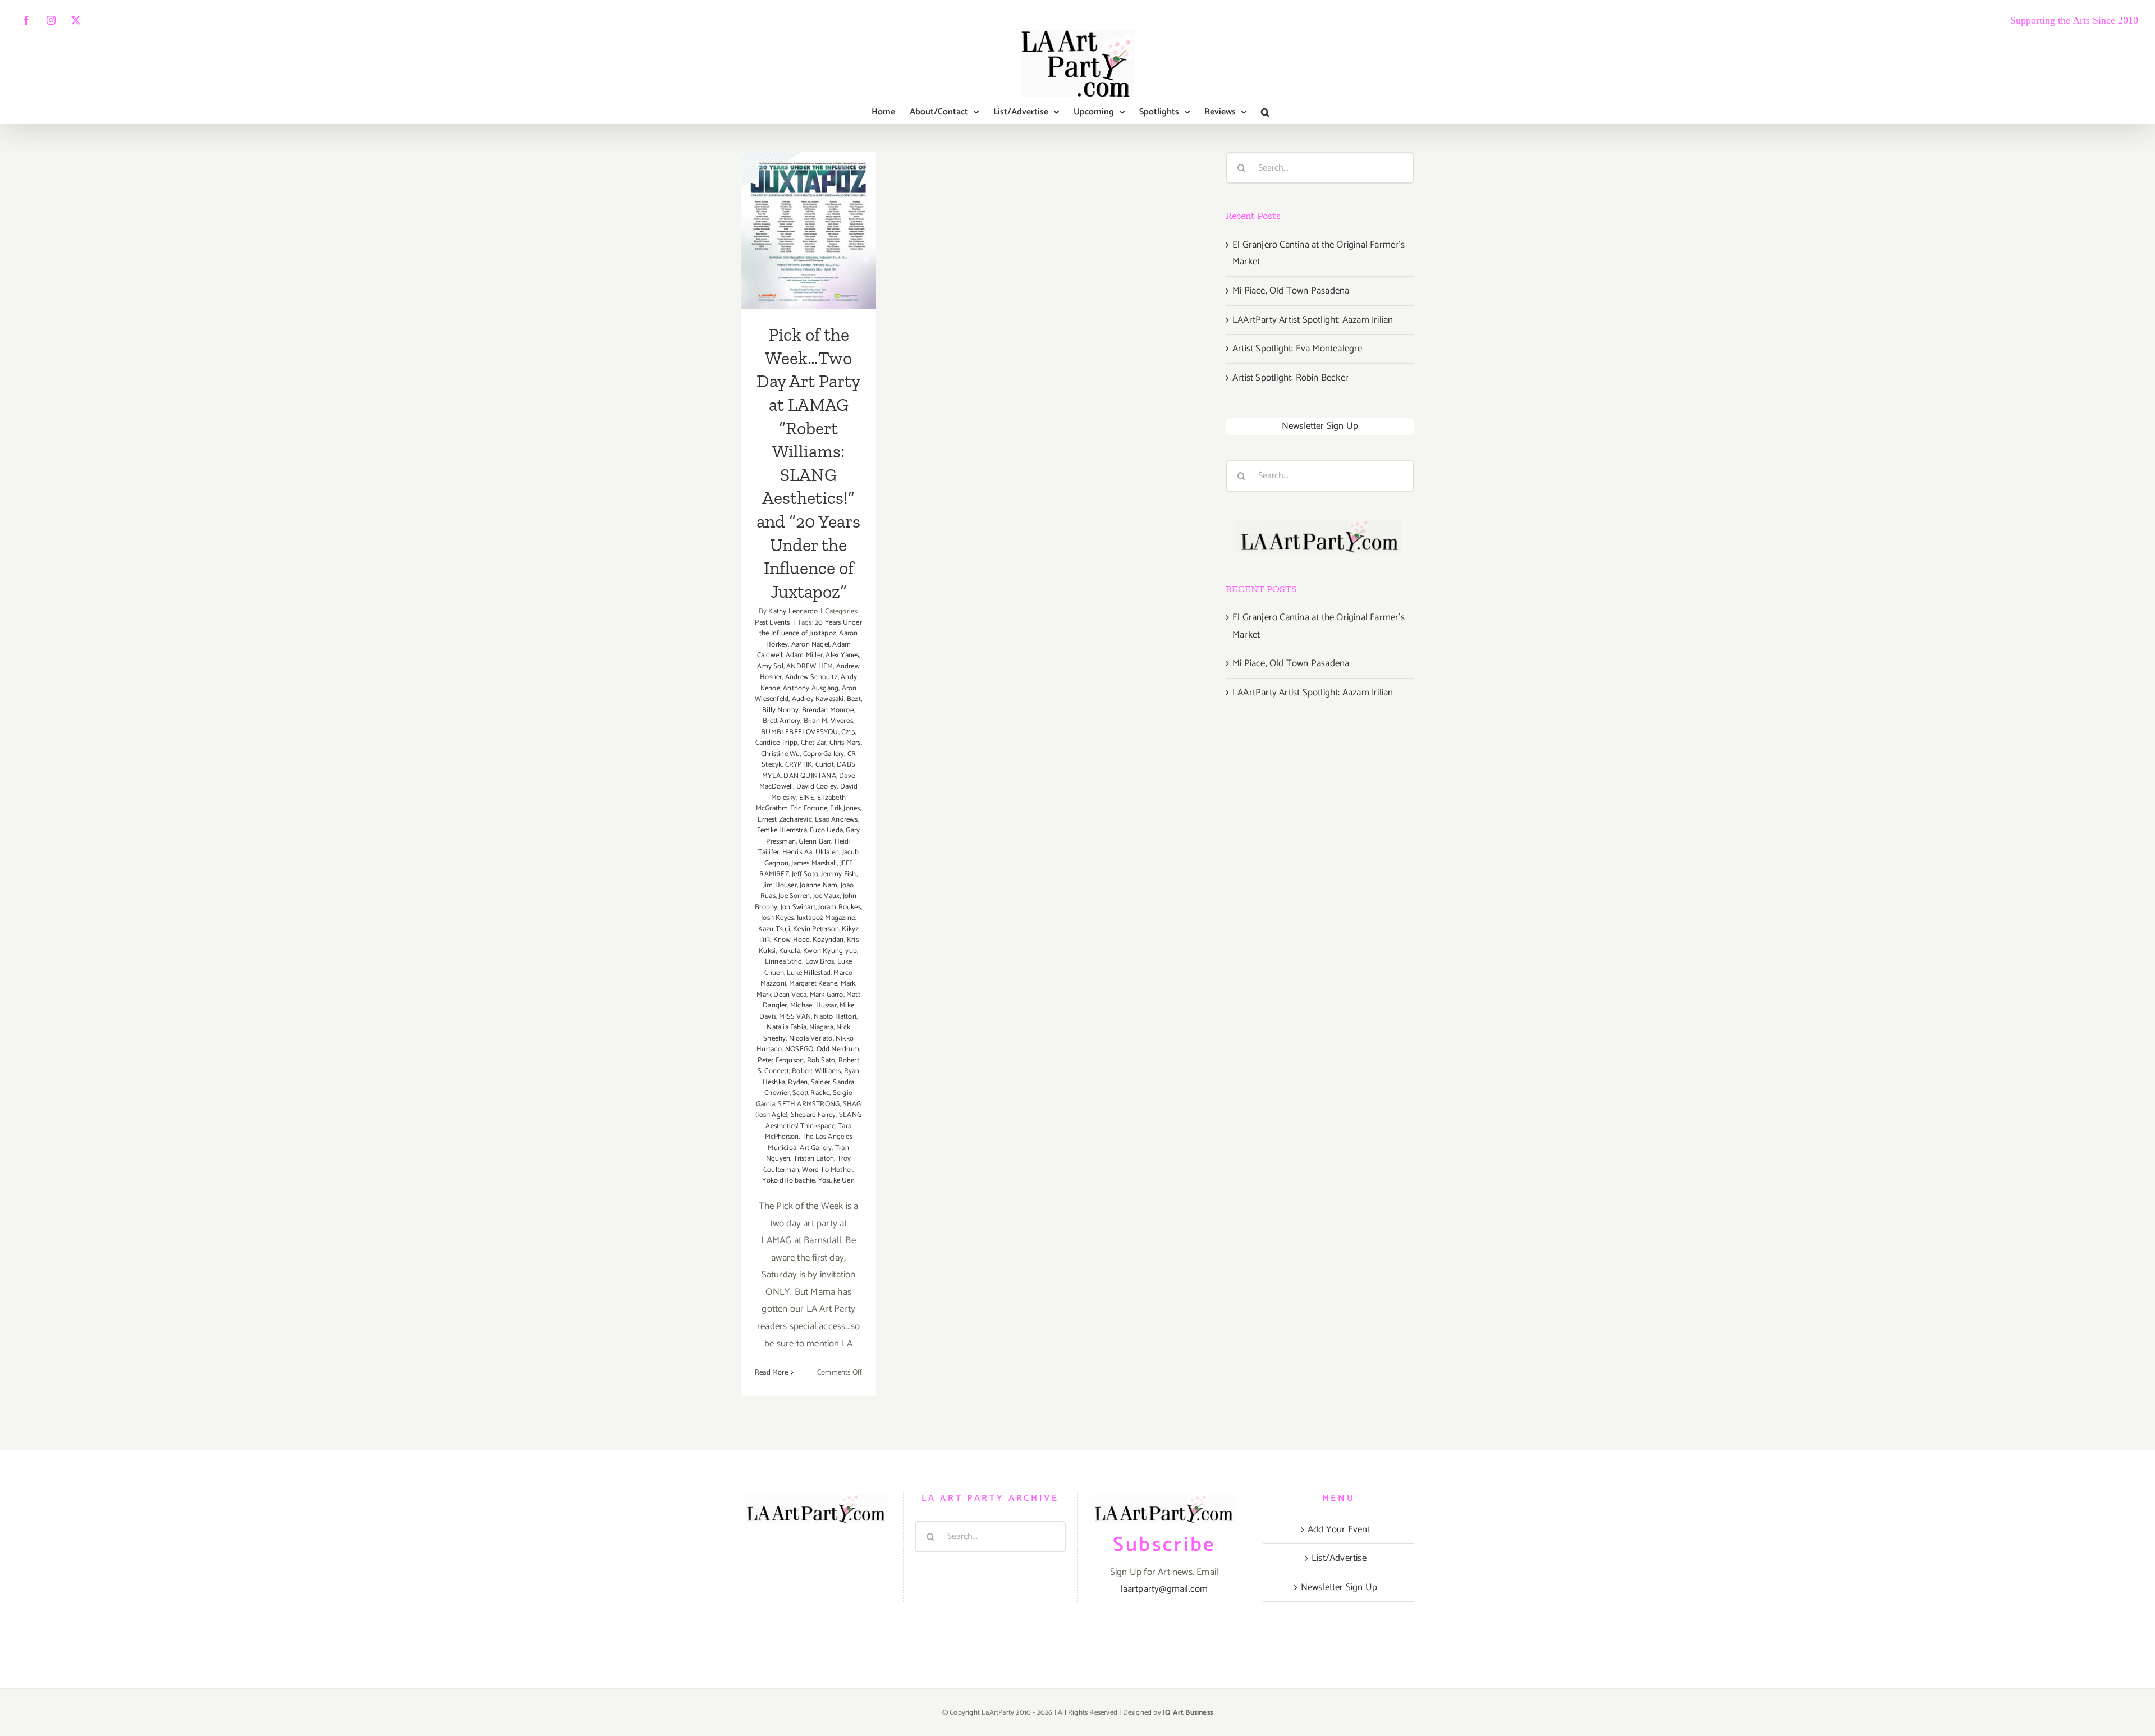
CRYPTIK (799, 765)
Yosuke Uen (836, 1181)
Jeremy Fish (838, 874)
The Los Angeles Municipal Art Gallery (810, 1142)
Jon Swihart (798, 907)
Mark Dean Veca (781, 995)
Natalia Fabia (787, 1027)
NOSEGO (799, 1049)
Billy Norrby (780, 710)
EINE (807, 798)
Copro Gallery (824, 754)
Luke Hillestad (809, 973)
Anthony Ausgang (811, 688)
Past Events (772, 623)
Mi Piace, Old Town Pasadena (1291, 291)
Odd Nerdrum (838, 1049)
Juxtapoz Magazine (826, 918)
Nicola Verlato (811, 1039)
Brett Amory (781, 721)
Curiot (825, 765)
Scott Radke (811, 1093)
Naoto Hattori (835, 1017)
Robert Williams (816, 1071)
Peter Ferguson (781, 1061)
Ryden (798, 1082)
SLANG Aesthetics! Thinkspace (813, 1121)
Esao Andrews (836, 820)
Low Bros (820, 962)
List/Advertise (1339, 1558)
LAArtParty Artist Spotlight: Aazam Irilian (1313, 320)
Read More (771, 1373)
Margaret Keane (813, 984)
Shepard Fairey (813, 1115)
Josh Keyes (777, 918)
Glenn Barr (815, 842)
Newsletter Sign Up (1320, 426)
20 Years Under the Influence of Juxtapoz (811, 628)
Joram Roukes (839, 907)
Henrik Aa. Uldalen (811, 852)
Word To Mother (827, 1170)
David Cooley (817, 787)
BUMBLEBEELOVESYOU (799, 732)
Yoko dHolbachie (788, 1181)
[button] (1265, 112)
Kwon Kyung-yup (830, 951)
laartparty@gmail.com (1164, 1589)
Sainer (820, 1082)
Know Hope (792, 940)
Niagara (821, 1027)
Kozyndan (828, 940)
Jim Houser (780, 885)
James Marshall (814, 864)
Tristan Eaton (814, 1159)
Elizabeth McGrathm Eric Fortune (801, 803)
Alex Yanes (842, 655)
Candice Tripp (777, 743)
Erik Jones (845, 809)
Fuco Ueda (826, 830)
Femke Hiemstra (782, 830)
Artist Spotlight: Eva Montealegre (1297, 349)
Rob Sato (821, 1061)
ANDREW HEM (810, 667)
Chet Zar (814, 743)
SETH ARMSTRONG (809, 1104)
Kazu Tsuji (774, 929)
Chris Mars (845, 743)
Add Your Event (1339, 1529)
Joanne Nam (819, 885)
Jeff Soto (805, 874)
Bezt (854, 699)
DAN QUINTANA (810, 776)
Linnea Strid (783, 962)
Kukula (790, 951)
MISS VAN (795, 1017)
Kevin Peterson (816, 929)
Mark (848, 984)
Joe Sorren (794, 896)
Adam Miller (804, 655)
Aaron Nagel (810, 645)
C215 (848, 732)
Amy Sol (770, 667)
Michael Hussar (813, 1006)
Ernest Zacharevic (785, 820)
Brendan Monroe (828, 710)
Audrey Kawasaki (818, 699)
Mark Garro (827, 995)
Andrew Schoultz (811, 677)
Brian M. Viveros (828, 721)
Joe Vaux (827, 896)
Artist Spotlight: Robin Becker (1290, 378)
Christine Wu (780, 754)
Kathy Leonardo (793, 612)
